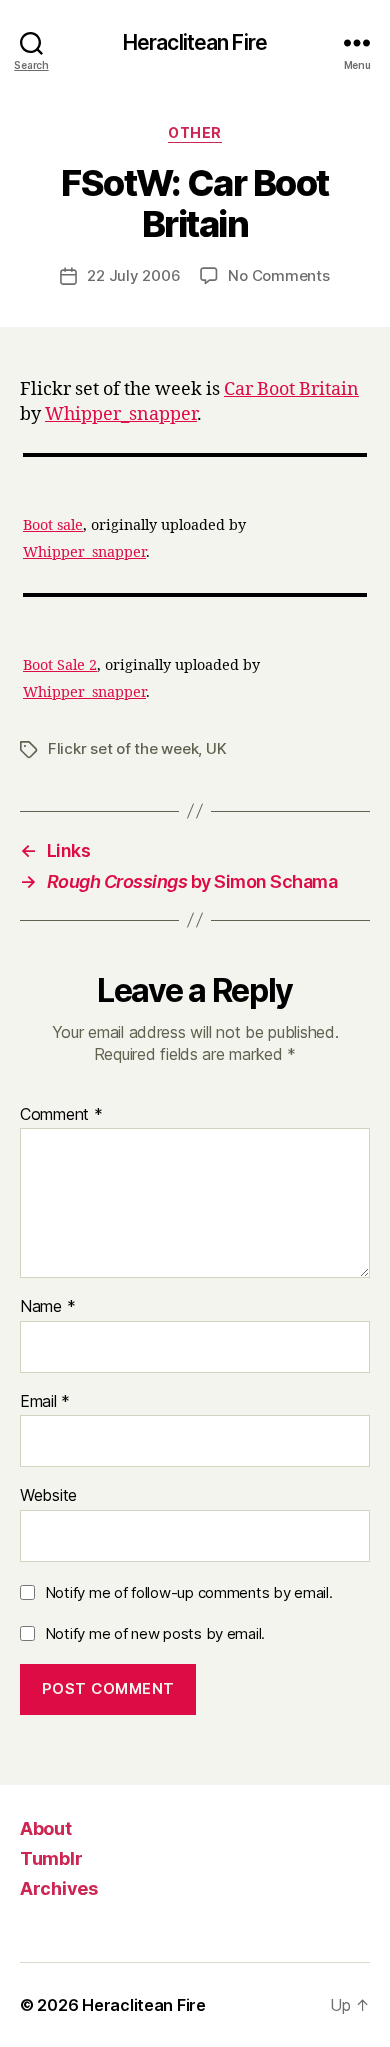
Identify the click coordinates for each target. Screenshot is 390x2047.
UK (216, 748)
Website (48, 1496)
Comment (61, 1115)
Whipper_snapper (121, 414)
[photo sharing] (195, 455)
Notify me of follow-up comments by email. (189, 1592)
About (46, 1828)
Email (45, 1402)
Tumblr (51, 1858)
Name (47, 1307)
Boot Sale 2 (60, 666)
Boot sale (53, 526)
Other (195, 132)
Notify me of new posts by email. (155, 1633)
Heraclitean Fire (195, 42)
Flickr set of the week (123, 748)
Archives (59, 1888)
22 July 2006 (133, 275)
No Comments (278, 275)
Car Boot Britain (291, 389)
